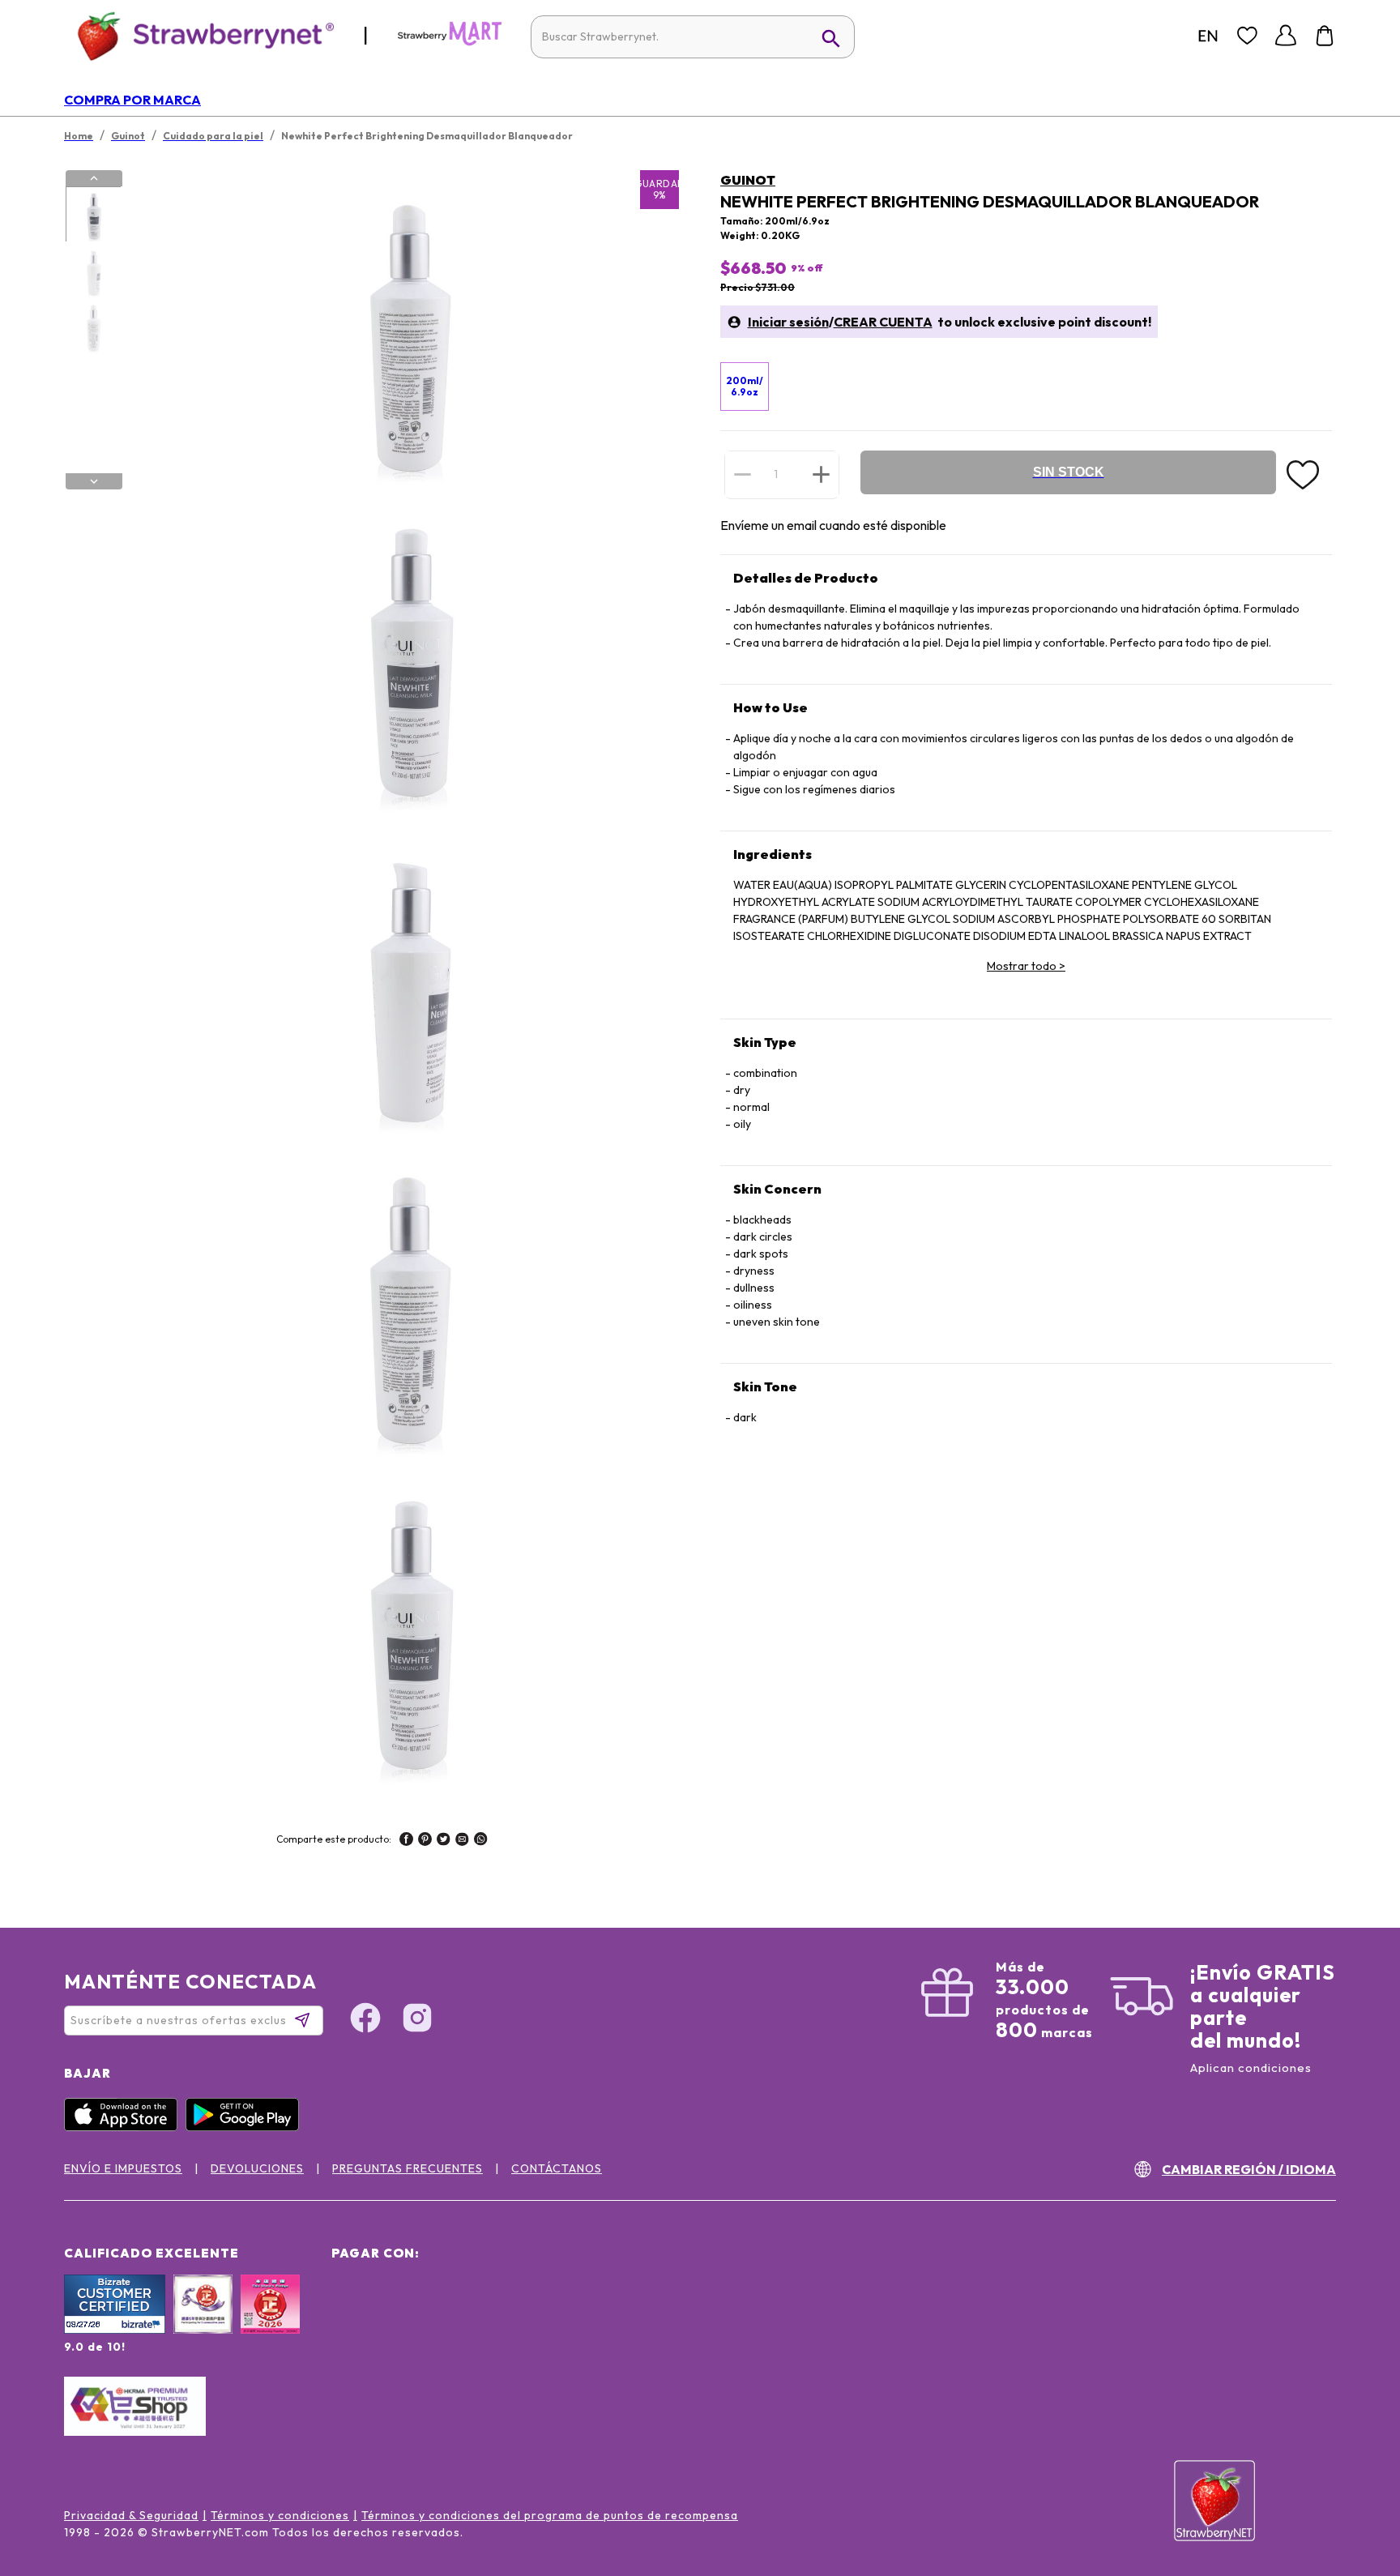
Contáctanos (557, 2168)
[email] (462, 1841)
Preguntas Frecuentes (408, 2168)
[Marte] (450, 42)
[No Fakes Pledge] (270, 2322)
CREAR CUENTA (883, 322)
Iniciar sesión (788, 322)
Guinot (748, 180)
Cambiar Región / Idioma (1249, 2169)
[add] (821, 474)
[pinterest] (425, 1841)
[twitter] (444, 1841)
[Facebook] (365, 2020)
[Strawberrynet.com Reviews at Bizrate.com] (115, 2330)
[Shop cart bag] (1325, 36)
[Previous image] (94, 178)
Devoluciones (257, 2168)
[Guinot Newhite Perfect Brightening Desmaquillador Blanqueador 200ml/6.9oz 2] (93, 271)
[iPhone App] (125, 2127)
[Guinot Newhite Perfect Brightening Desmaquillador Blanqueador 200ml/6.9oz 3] (93, 327)
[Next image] (94, 481)
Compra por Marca (132, 100)
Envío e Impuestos (123, 2168)
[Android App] (246, 2127)
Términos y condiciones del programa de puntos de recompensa (550, 2515)
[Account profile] (1286, 36)
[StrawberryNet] (199, 35)
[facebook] (406, 1841)
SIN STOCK (1069, 472)
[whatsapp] (481, 1841)
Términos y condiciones (280, 2515)
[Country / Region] (1208, 36)
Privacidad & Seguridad (131, 2515)
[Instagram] (417, 2020)
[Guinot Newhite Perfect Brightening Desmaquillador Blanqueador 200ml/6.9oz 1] (93, 215)
